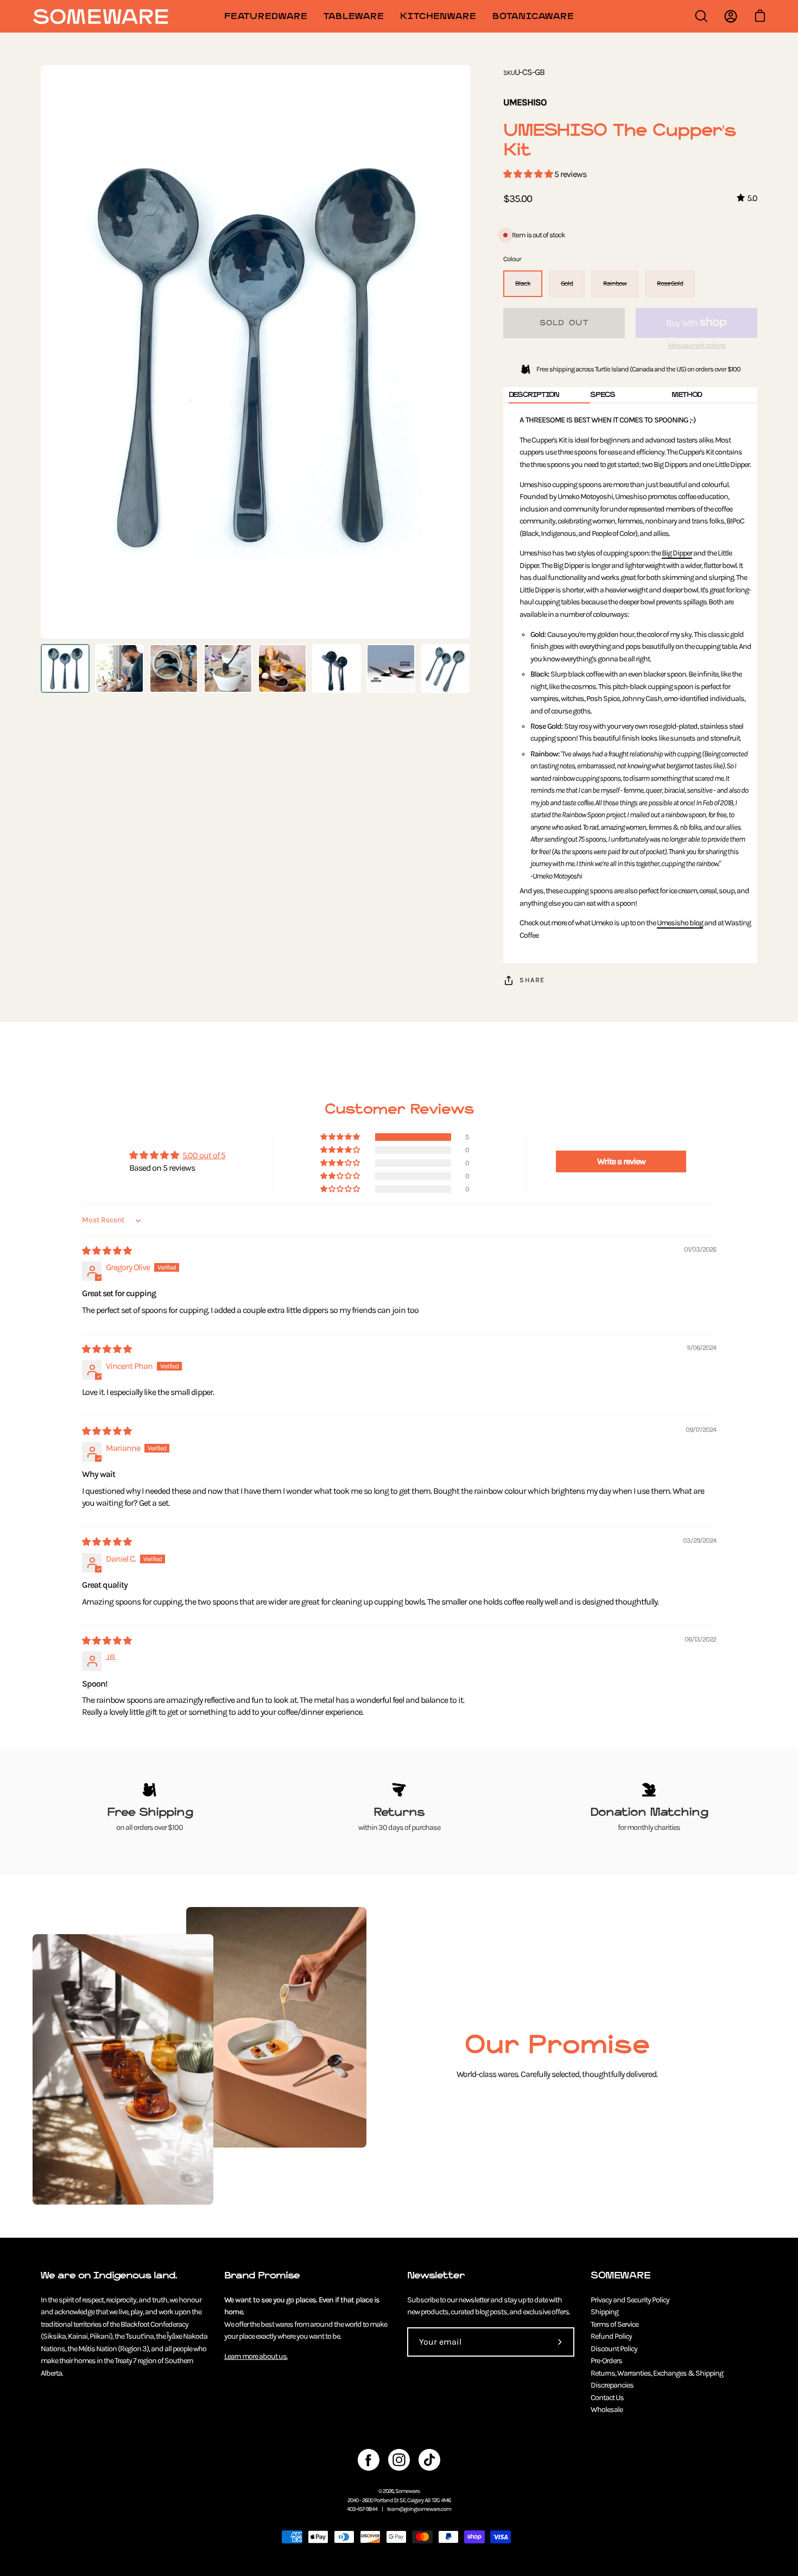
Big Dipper (677, 553)
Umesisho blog (680, 923)
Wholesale (607, 2410)
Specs (603, 394)
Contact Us (607, 2398)
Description (534, 394)
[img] (107, 1251)
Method (687, 394)
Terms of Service (615, 2324)
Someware (407, 2491)
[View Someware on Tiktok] (429, 2460)
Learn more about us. (256, 2356)
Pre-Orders (606, 2361)
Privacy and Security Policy (630, 2300)
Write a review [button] (621, 1161)
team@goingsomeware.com (419, 2509)
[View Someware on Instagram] (399, 2460)
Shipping (604, 2312)
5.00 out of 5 (204, 1155)
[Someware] (100, 17)
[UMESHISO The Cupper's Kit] (65, 668)
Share (532, 980)
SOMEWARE (620, 2275)
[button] (529, 174)
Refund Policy (611, 2336)
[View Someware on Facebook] (369, 2460)
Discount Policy (614, 2349)
